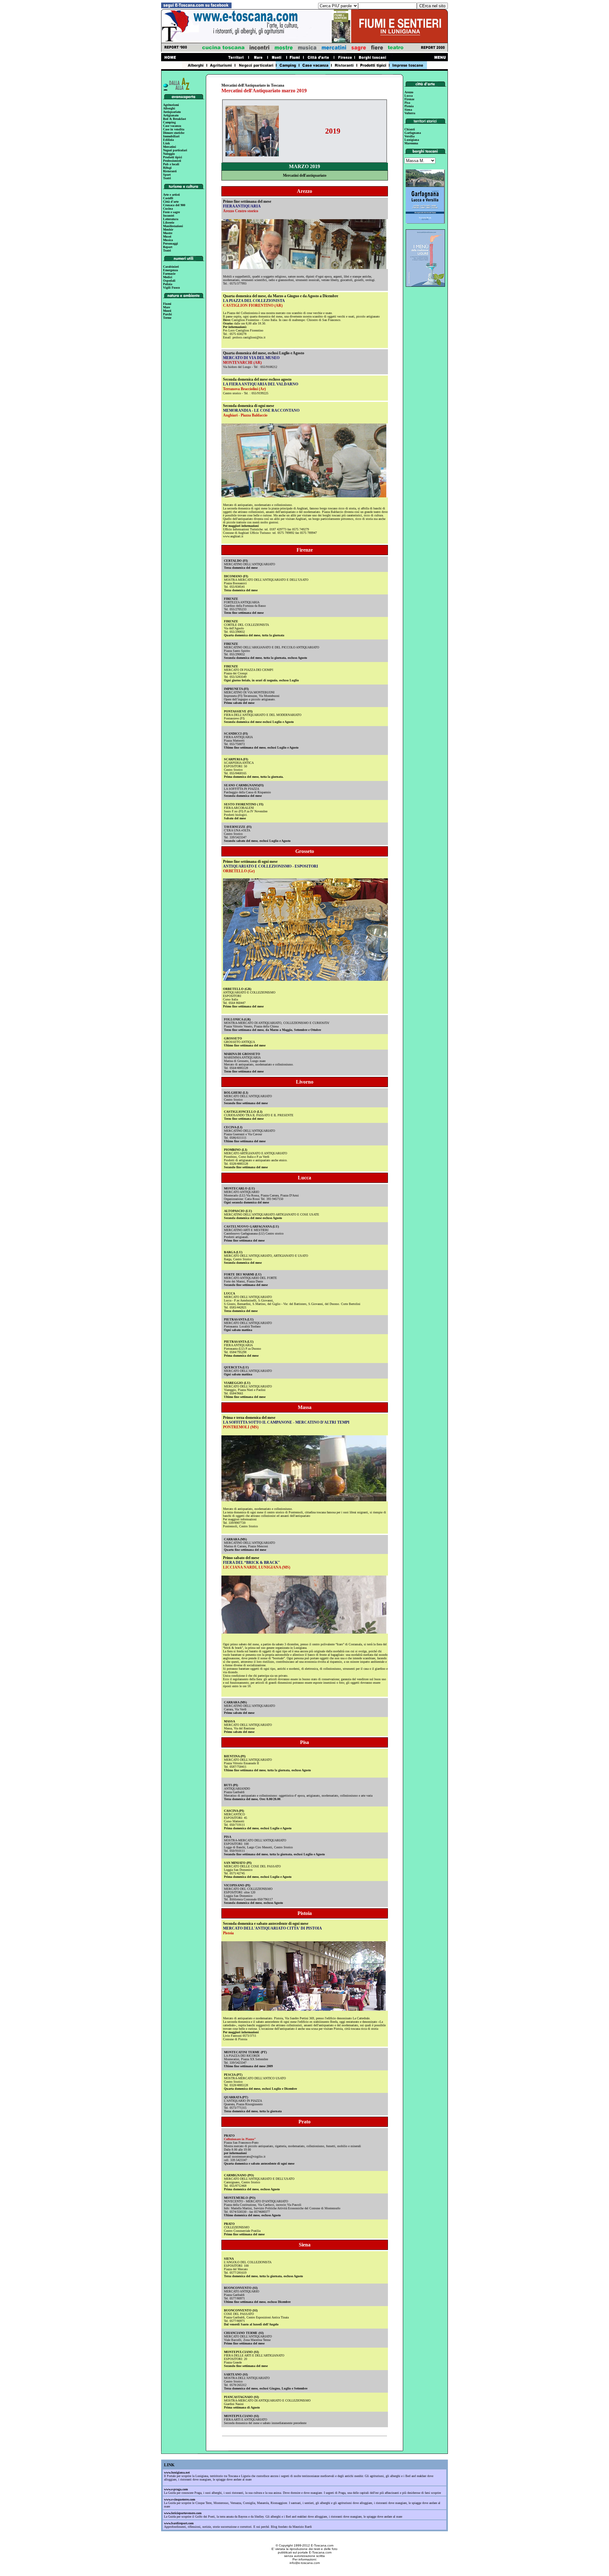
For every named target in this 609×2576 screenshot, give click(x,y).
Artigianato (171, 115)
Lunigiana (412, 140)
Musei (167, 236)
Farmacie (169, 274)
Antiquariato (172, 112)
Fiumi (167, 304)
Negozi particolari (175, 150)
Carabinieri (171, 267)
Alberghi (169, 108)
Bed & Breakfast (174, 119)
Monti (167, 311)
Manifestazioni (173, 226)
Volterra (410, 113)
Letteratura (171, 219)
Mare (167, 307)
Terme (167, 318)
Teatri (167, 178)
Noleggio (169, 154)
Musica (168, 240)
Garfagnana (413, 133)
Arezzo (409, 92)
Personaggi (170, 243)
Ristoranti (170, 171)
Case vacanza (172, 126)
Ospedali (169, 281)
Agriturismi (171, 105)
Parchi (167, 314)
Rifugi (167, 168)
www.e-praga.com (176, 2489)
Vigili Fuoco (171, 288)
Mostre (168, 233)
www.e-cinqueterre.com (180, 2499)
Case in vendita (174, 129)
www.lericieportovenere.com (183, 2513)
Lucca (409, 96)
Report (168, 247)
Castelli (168, 198)
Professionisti (172, 161)
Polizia (168, 284)
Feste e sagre (171, 212)
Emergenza (170, 270)
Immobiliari (171, 136)
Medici (168, 277)
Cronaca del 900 (174, 205)
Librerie (169, 223)
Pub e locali (171, 164)
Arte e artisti (171, 195)
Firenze (409, 99)
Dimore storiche (174, 133)
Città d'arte (171, 202)
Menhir (168, 229)
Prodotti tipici (173, 157)
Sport (167, 175)
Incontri (169, 216)
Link (167, 143)
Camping (169, 122)
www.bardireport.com (179, 2523)
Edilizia (168, 140)
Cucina (168, 209)
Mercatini (170, 147)
